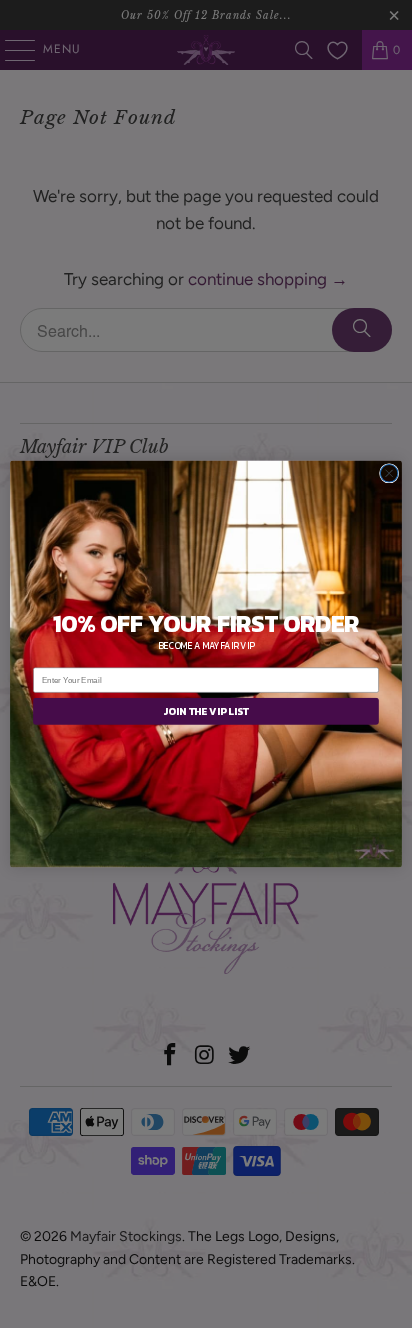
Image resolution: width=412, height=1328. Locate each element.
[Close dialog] (389, 474)
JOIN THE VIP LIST (206, 711)
